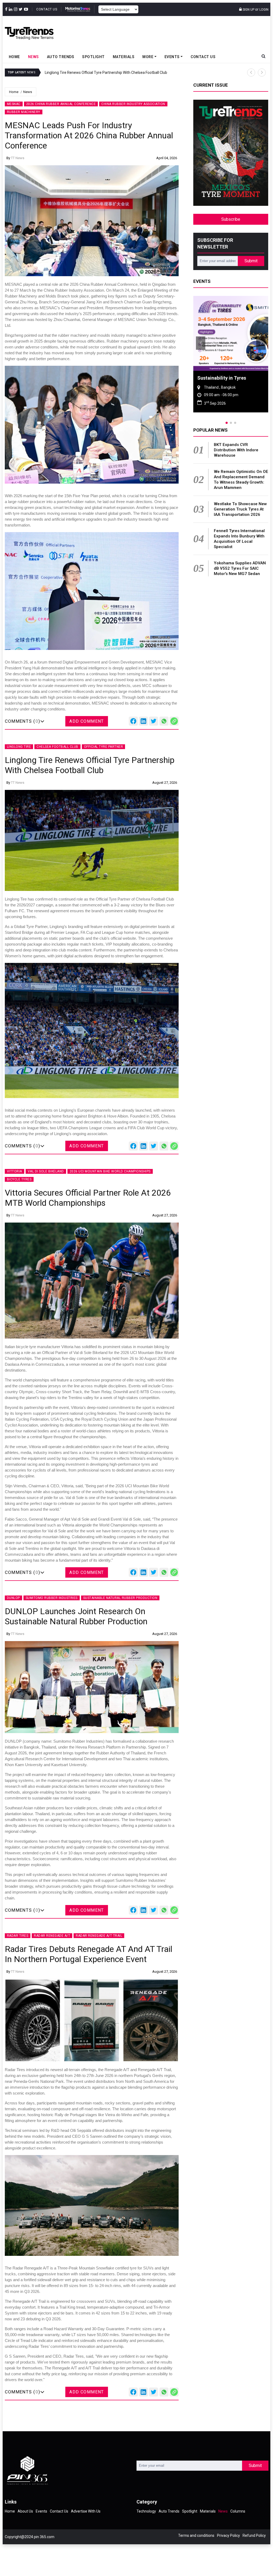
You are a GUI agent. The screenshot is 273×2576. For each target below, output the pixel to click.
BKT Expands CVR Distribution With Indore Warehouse (236, 450)
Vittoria (15, 1171)
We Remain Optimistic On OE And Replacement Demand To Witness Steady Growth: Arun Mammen (241, 480)
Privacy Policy (228, 2535)
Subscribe (231, 219)
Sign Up (248, 10)
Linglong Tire (19, 747)
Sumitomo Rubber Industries (52, 1598)
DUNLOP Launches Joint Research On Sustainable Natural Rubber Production (131, 73)
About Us (25, 2511)
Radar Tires (18, 1936)
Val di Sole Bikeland (46, 1171)
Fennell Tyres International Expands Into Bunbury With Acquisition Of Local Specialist (239, 539)
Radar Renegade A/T (52, 1936)
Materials (124, 57)
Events (172, 57)
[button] (251, 73)
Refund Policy (254, 2535)
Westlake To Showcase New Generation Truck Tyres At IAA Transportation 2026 (240, 509)
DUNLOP (13, 1598)
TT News (18, 158)
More (148, 57)
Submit (251, 261)
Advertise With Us (86, 2511)
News (33, 57)
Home (14, 57)
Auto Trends (61, 57)
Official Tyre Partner (104, 747)
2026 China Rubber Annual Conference (61, 104)
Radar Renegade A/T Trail (99, 1936)
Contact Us (47, 9)
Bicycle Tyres (19, 1179)
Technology (146, 2511)
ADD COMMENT (87, 721)
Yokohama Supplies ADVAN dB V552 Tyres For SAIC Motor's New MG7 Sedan (240, 568)
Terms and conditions (196, 2535)
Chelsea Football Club (57, 747)
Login (264, 10)
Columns (238, 2511)
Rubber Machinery (24, 112)
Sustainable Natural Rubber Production (120, 1598)
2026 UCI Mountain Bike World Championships (110, 1171)
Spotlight (93, 57)
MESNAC (14, 104)
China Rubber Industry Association (133, 104)
